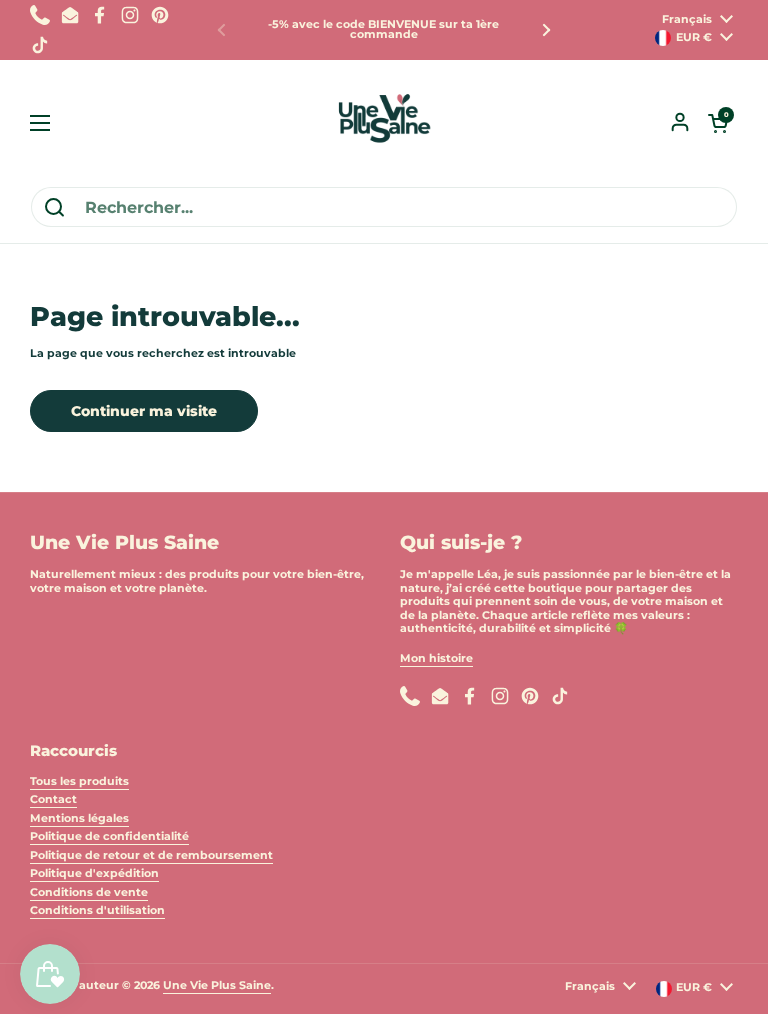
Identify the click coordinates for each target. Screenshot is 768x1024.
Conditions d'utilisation (97, 910)
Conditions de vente (89, 892)
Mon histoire (436, 658)
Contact (53, 799)
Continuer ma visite (144, 411)
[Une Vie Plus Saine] (384, 123)
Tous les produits (79, 781)
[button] (718, 123)
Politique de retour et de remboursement (151, 855)
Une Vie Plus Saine (217, 985)
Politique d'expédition (94, 873)
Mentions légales (79, 818)
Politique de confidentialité (109, 836)
